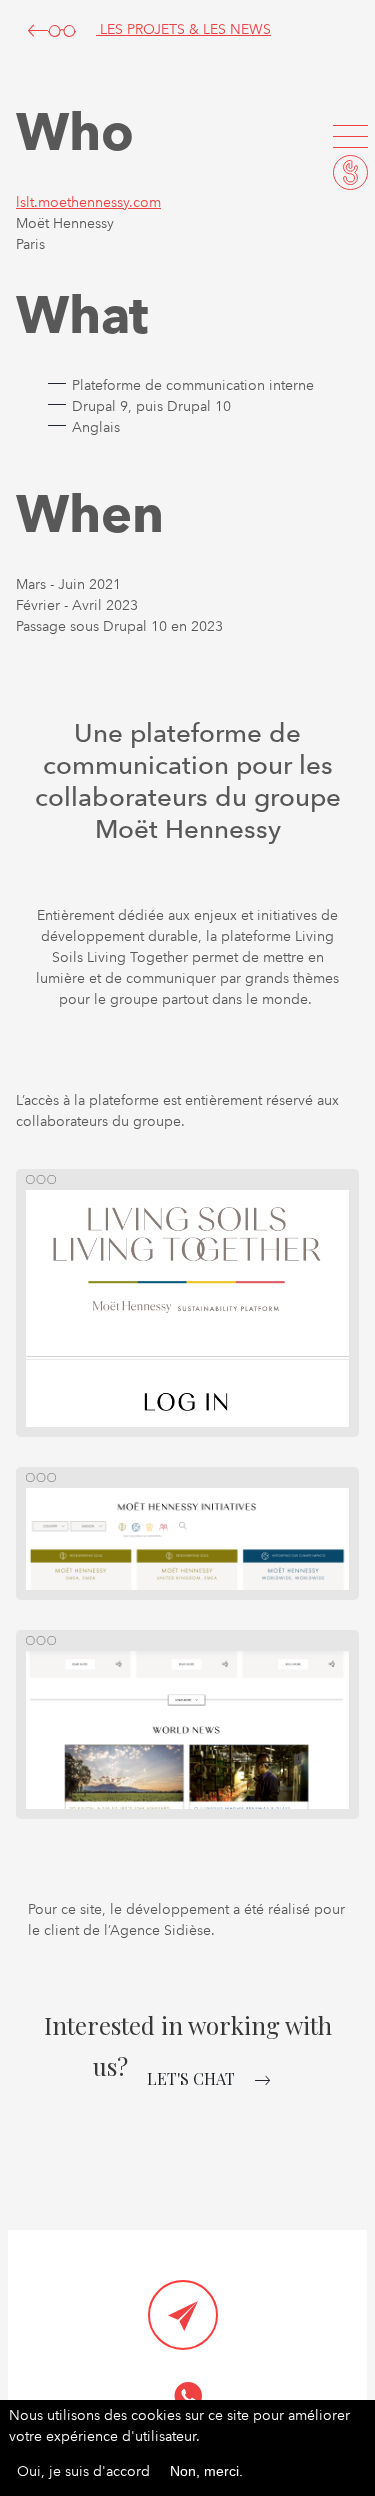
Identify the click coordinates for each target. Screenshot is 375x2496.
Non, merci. (206, 2471)
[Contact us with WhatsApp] (188, 2396)
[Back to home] (350, 172)
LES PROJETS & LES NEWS (183, 29)
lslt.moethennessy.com (88, 202)
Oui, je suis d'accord (83, 2471)
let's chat (191, 2078)
